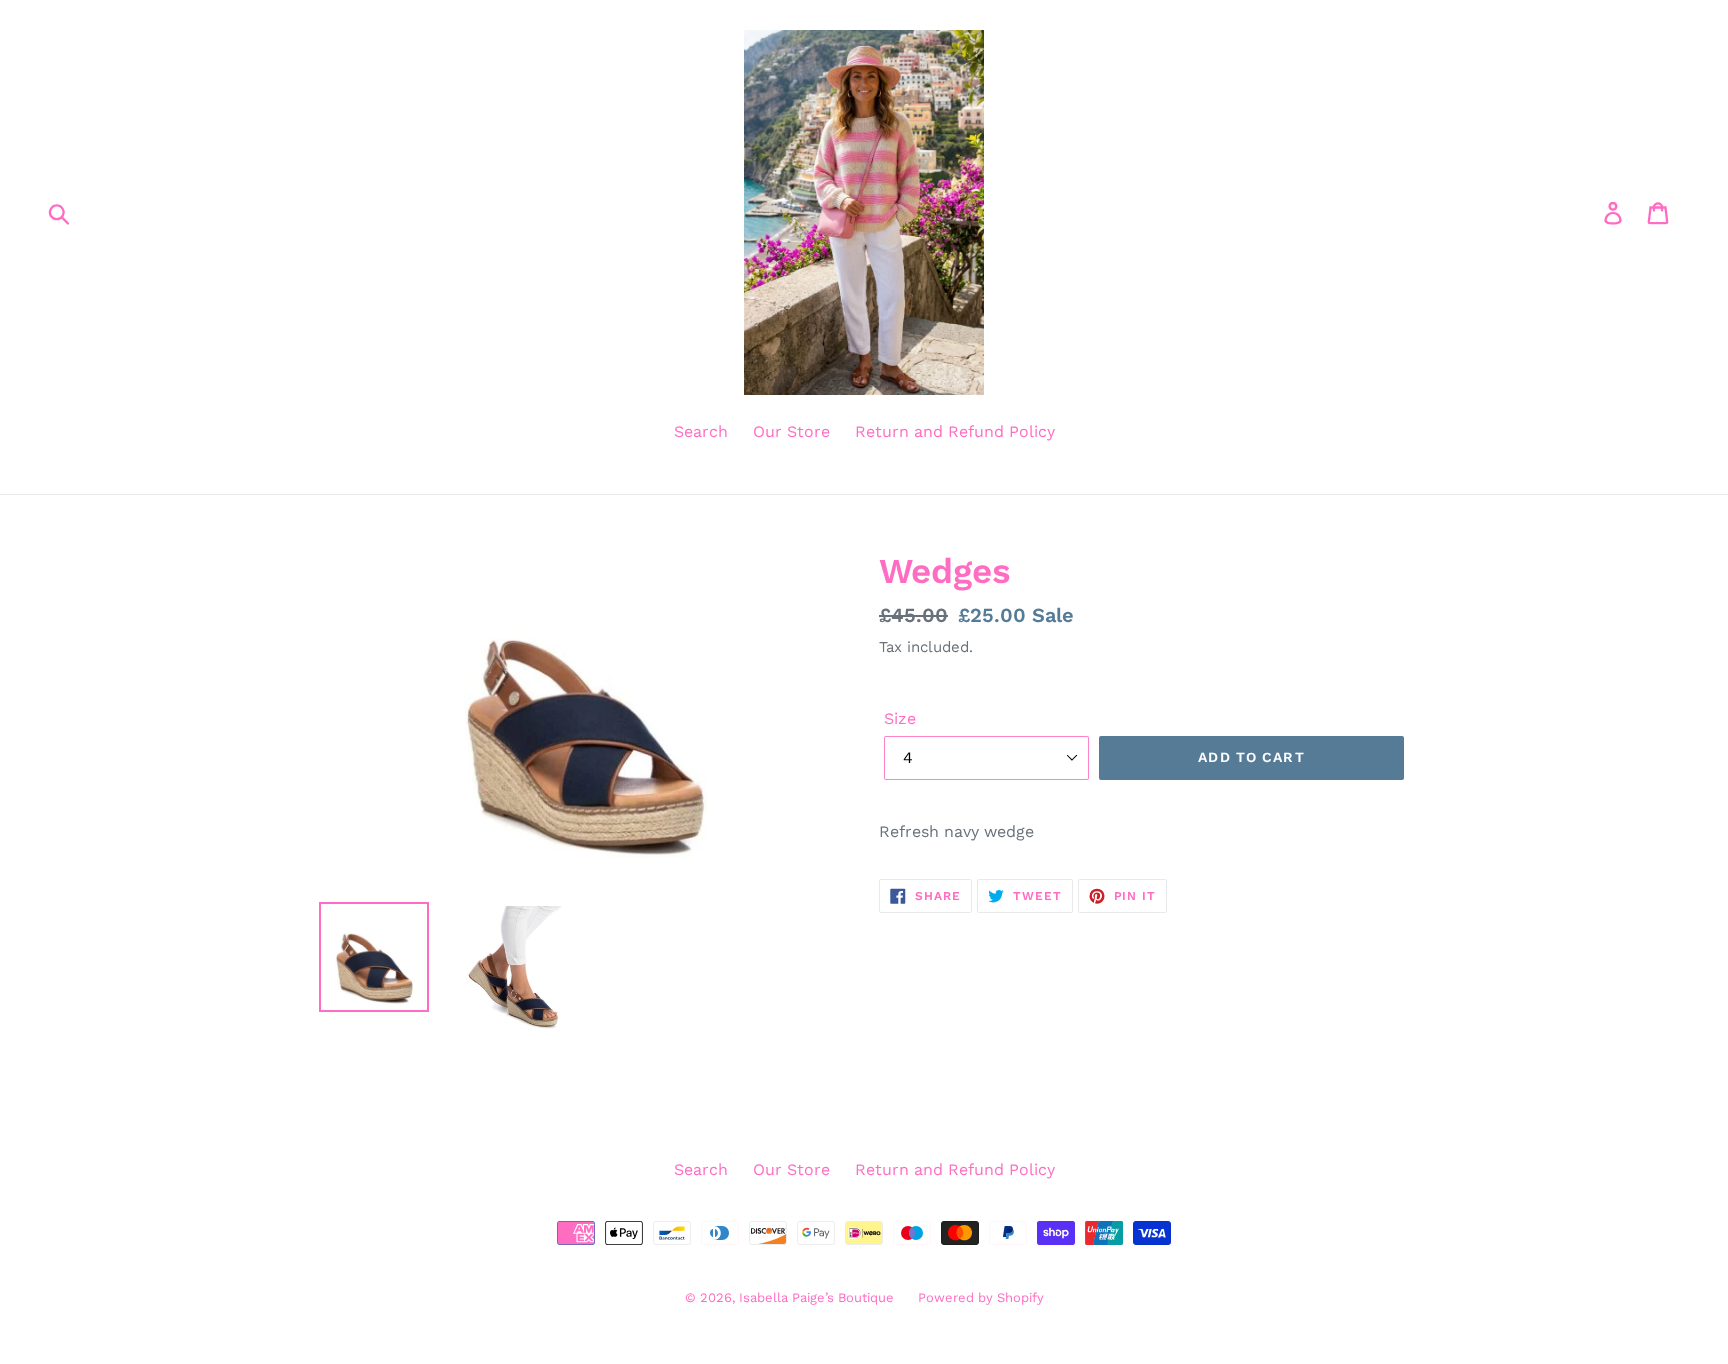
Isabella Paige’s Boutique (818, 1297)
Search (701, 431)
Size (900, 718)
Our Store (791, 431)
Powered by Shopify (981, 1297)
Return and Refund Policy (955, 431)
